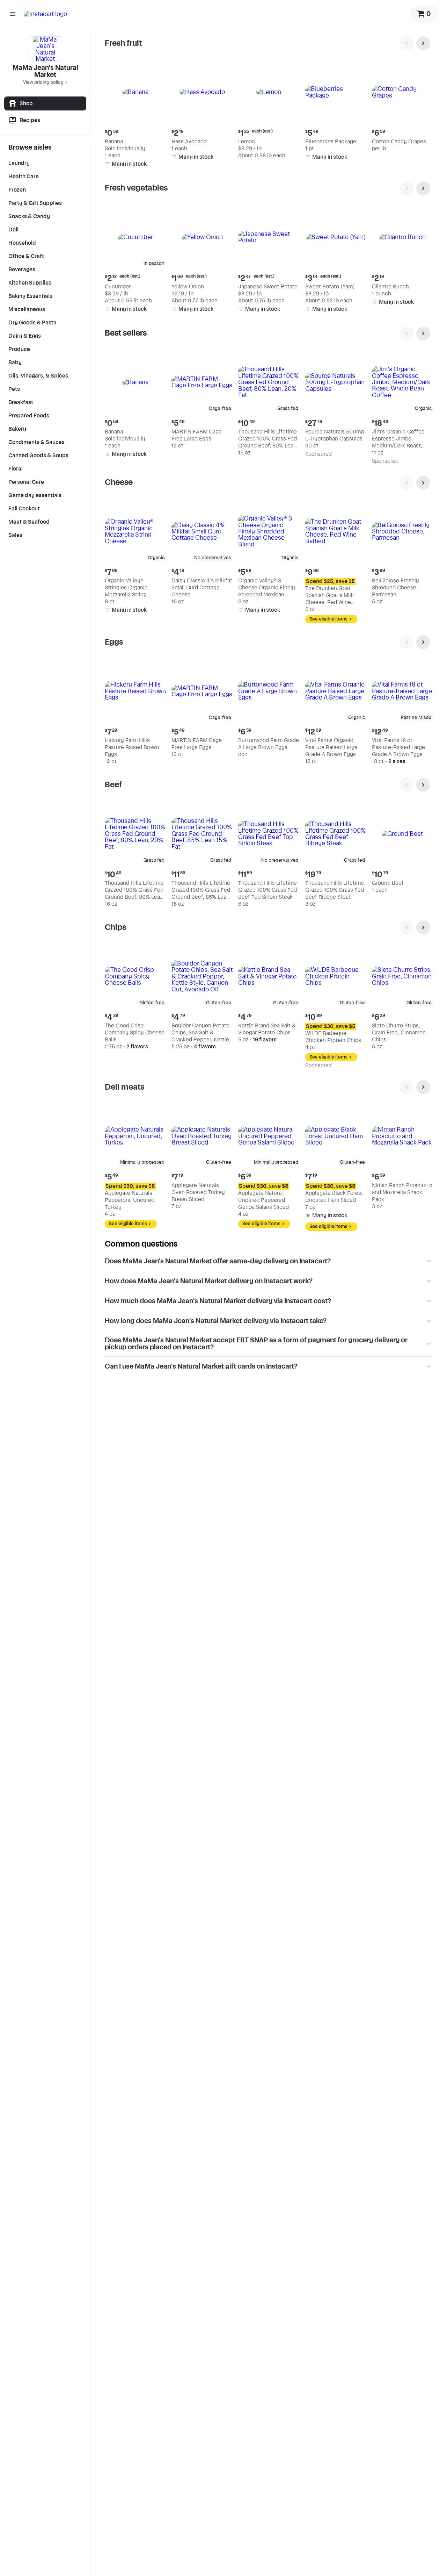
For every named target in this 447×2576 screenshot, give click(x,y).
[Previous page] (406, 43)
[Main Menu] (13, 14)
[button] (135, 116)
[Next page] (423, 43)
